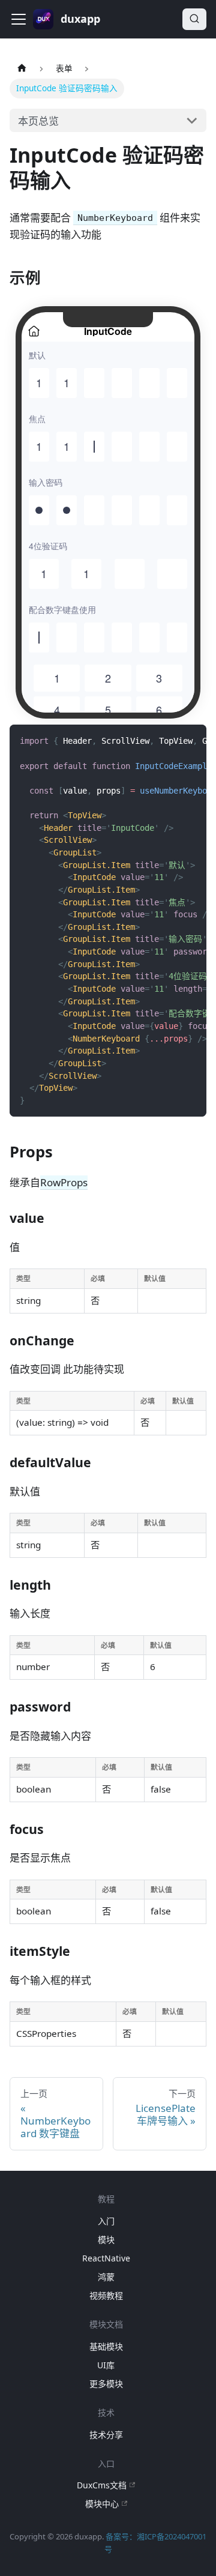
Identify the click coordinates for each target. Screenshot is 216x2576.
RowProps (64, 1182)
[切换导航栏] (19, 19)
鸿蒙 (106, 2277)
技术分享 (106, 2435)
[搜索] (194, 19)
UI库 (106, 2365)
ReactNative (106, 2258)
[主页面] (22, 69)
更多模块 (106, 2384)
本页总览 (38, 121)
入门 (106, 2221)
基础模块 (106, 2346)
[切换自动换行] (167, 741)
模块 (106, 2240)
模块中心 (102, 2504)
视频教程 (106, 2295)
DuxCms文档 (102, 2485)
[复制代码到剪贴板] (191, 741)
